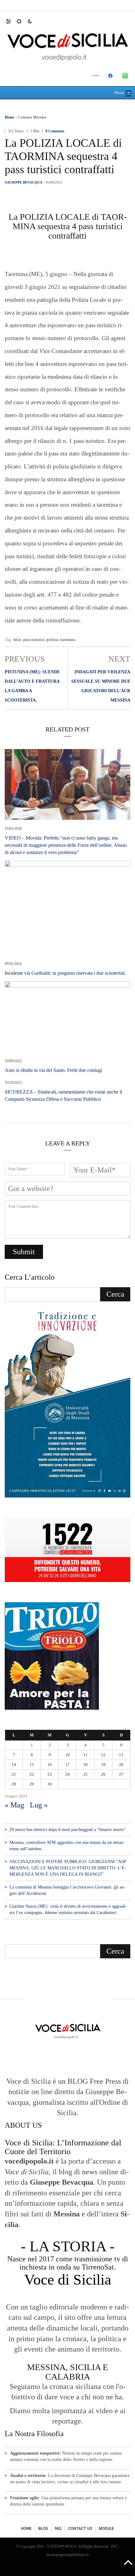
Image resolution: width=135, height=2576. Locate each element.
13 (121, 1755)
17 (67, 1765)
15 (32, 1765)
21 (14, 1774)
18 (85, 1765)
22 (32, 1774)
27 (121, 1774)
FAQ (58, 2529)
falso (17, 640)
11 (85, 1755)
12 (103, 1755)
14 (14, 1765)
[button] (11, 21)
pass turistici (34, 640)
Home (9, 117)
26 (103, 1774)
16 (50, 1765)
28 (14, 1784)
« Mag (14, 1805)
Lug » (39, 1805)
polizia (52, 640)
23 (50, 1774)
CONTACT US (80, 2529)
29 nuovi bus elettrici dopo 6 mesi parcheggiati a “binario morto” (67, 1830)
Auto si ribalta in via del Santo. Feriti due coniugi (53, 1070)
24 (67, 1774)
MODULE (106, 2529)
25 (85, 1774)
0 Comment (55, 131)
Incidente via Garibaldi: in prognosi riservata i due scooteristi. (65, 973)
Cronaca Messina (32, 117)
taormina (68, 640)
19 (103, 1765)
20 (121, 1765)
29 (32, 1784)
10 (67, 1755)
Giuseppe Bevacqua (24, 182)
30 (50, 1784)
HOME (26, 2529)
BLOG (43, 2529)
